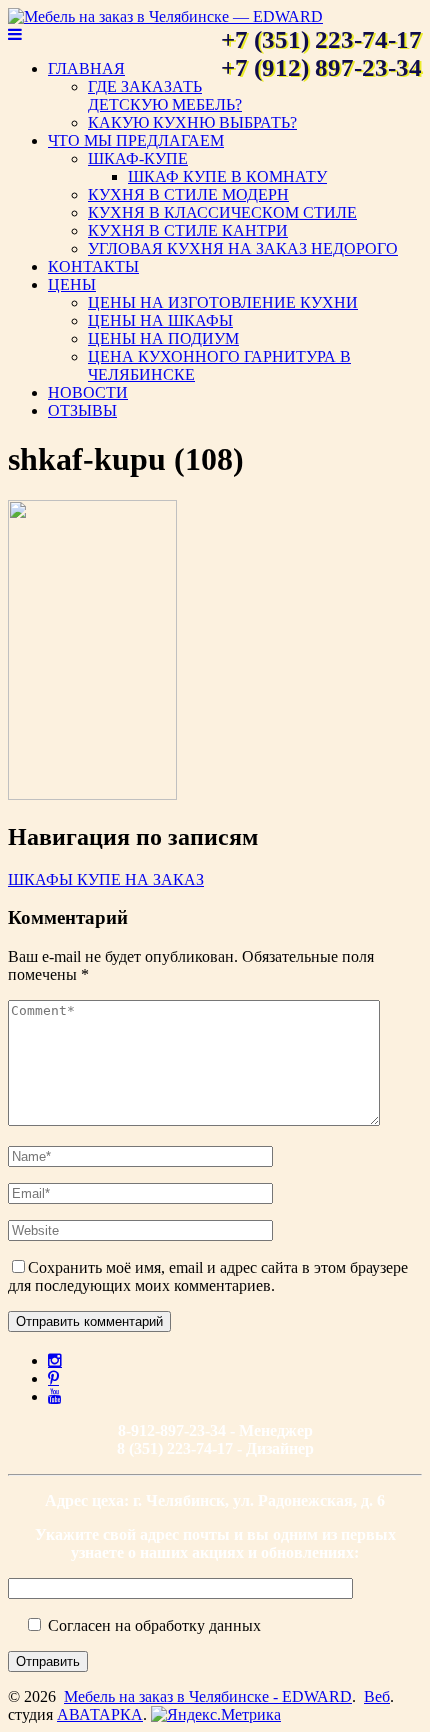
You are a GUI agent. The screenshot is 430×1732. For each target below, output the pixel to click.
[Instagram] (55, 1360)
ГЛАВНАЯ (86, 68)
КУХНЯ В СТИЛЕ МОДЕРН (188, 194)
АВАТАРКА (100, 1714)
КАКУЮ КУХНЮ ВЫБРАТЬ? (192, 122)
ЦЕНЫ (72, 284)
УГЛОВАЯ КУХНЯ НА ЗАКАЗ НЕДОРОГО (243, 248)
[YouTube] (55, 1396)
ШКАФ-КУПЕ (138, 158)
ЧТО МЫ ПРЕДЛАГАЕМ (136, 140)
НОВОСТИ (88, 392)
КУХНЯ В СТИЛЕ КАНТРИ (188, 230)
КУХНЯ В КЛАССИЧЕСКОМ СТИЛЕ (222, 212)
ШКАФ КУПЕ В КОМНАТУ (227, 176)
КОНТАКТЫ (93, 266)
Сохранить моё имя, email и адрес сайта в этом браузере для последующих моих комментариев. (208, 1276)
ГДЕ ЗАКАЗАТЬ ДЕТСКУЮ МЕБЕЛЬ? (165, 95)
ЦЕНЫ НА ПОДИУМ (163, 338)
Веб (377, 1696)
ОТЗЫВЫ (82, 410)
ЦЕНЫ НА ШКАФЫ (160, 320)
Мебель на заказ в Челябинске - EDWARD (208, 1696)
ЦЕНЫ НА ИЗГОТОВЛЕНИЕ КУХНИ (223, 302)
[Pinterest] (53, 1378)
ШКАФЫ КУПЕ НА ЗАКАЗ (106, 879)
